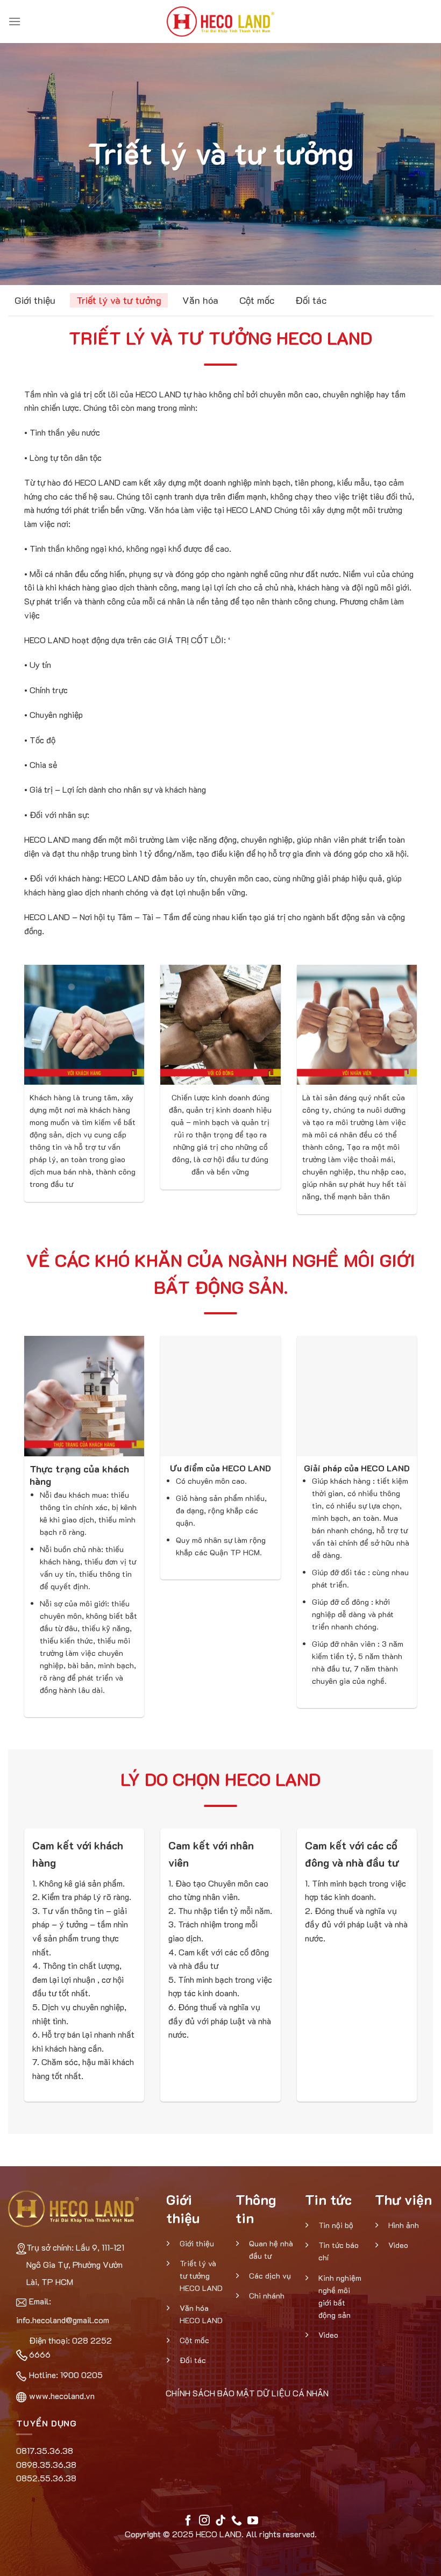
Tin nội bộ (336, 2225)
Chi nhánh (267, 2296)
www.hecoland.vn (62, 2396)
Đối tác (311, 300)
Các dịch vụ (270, 2276)
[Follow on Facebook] (188, 2521)
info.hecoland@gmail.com (63, 2320)
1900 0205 (81, 2375)
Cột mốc (257, 300)
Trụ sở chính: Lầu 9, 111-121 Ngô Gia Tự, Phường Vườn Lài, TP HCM (75, 2264)
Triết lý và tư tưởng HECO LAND (201, 2276)
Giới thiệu (35, 300)
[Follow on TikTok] (220, 2521)
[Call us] (237, 2521)
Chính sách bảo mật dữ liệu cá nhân (247, 2393)
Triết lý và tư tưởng (119, 300)
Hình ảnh (404, 2225)
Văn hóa (200, 300)
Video (328, 2335)
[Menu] (15, 21)
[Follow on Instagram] (204, 2521)
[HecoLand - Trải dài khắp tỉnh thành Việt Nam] (220, 22)
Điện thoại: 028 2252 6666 (70, 2347)
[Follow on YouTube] (253, 2521)
